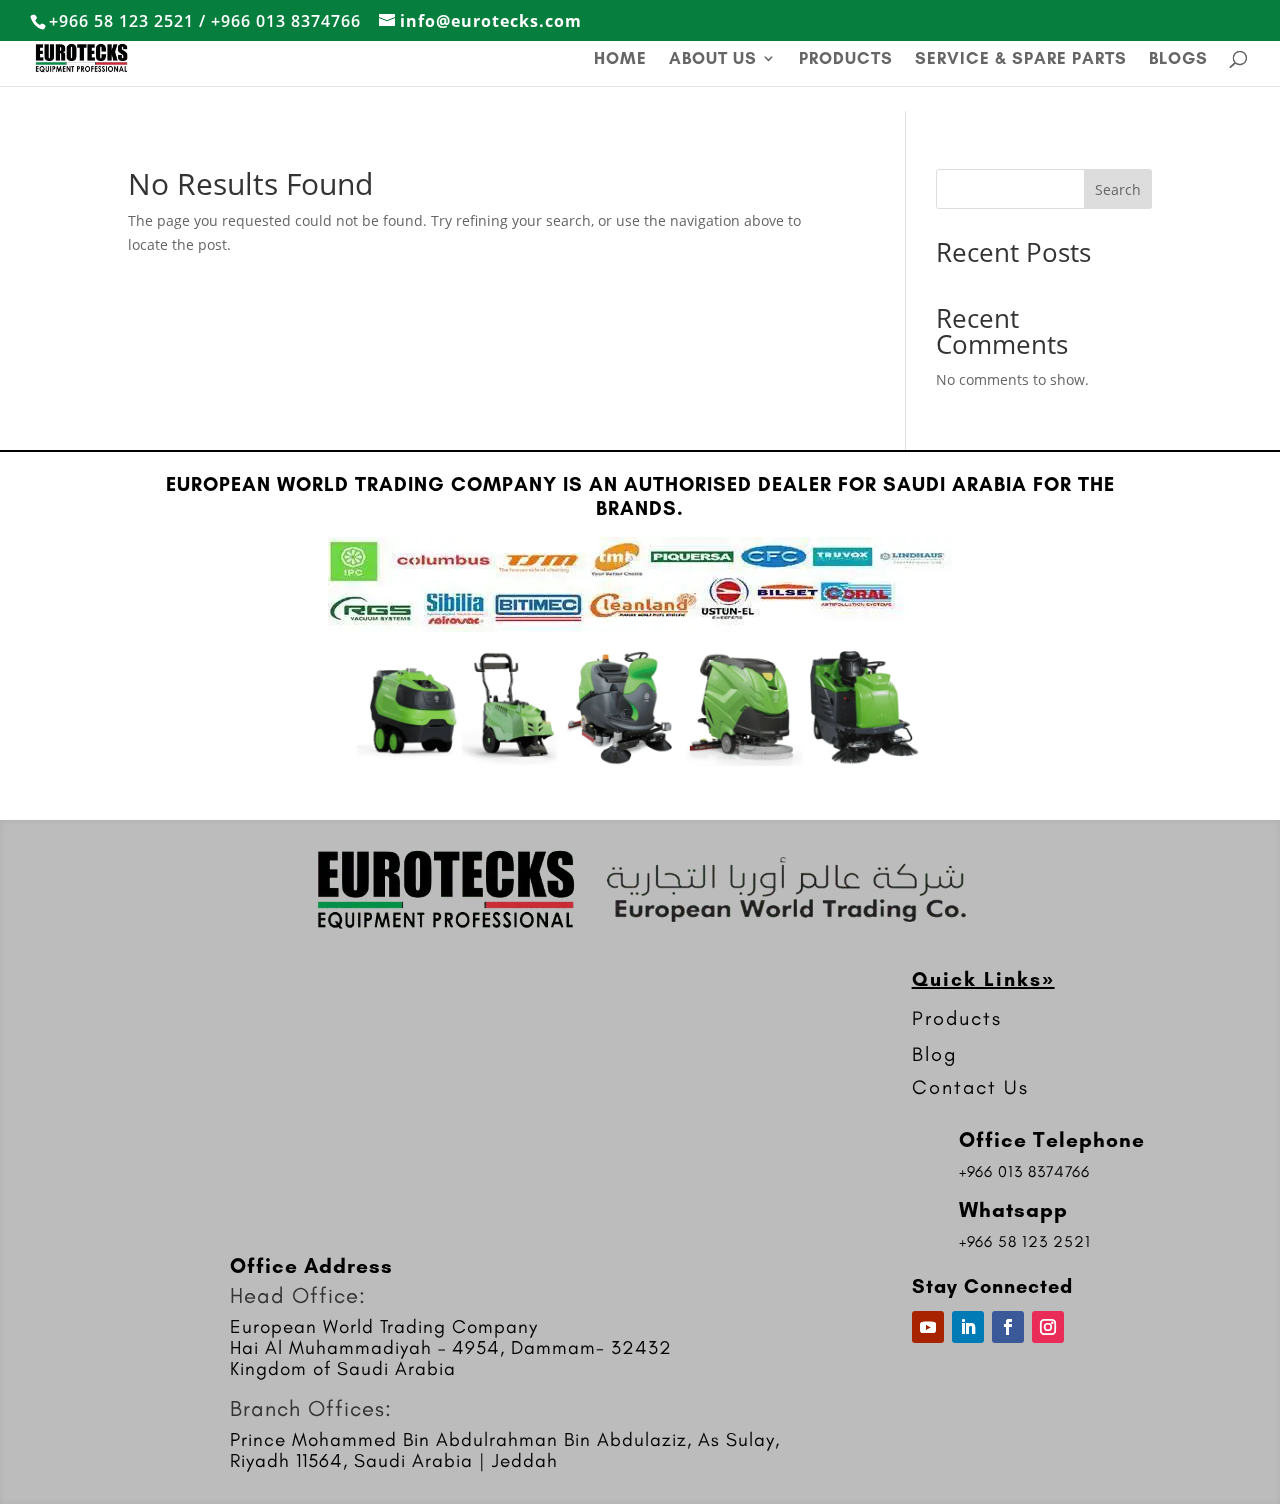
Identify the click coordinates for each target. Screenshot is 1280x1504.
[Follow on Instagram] (1048, 1327)
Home (620, 59)
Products (846, 59)
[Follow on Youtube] (928, 1327)
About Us (713, 59)
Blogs (1178, 59)
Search (1118, 189)
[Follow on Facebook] (1008, 1327)
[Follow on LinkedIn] (968, 1327)
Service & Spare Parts (1021, 59)
